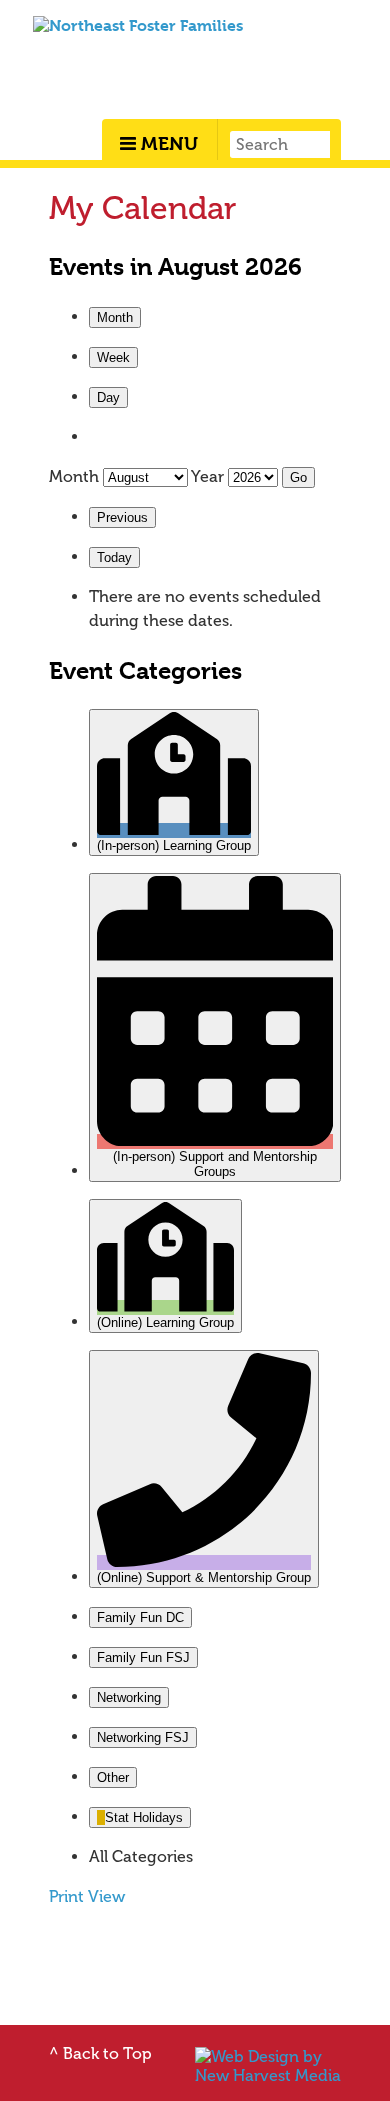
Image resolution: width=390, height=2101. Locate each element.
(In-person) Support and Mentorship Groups (215, 1164)
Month (115, 317)
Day (108, 397)
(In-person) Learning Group (174, 845)
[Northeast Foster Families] (138, 25)
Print (87, 1896)
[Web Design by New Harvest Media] (268, 2075)
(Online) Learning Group (165, 1322)
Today (114, 557)
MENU (167, 144)
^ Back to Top (100, 2053)
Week (113, 357)
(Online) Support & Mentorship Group (204, 1577)
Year (207, 476)
